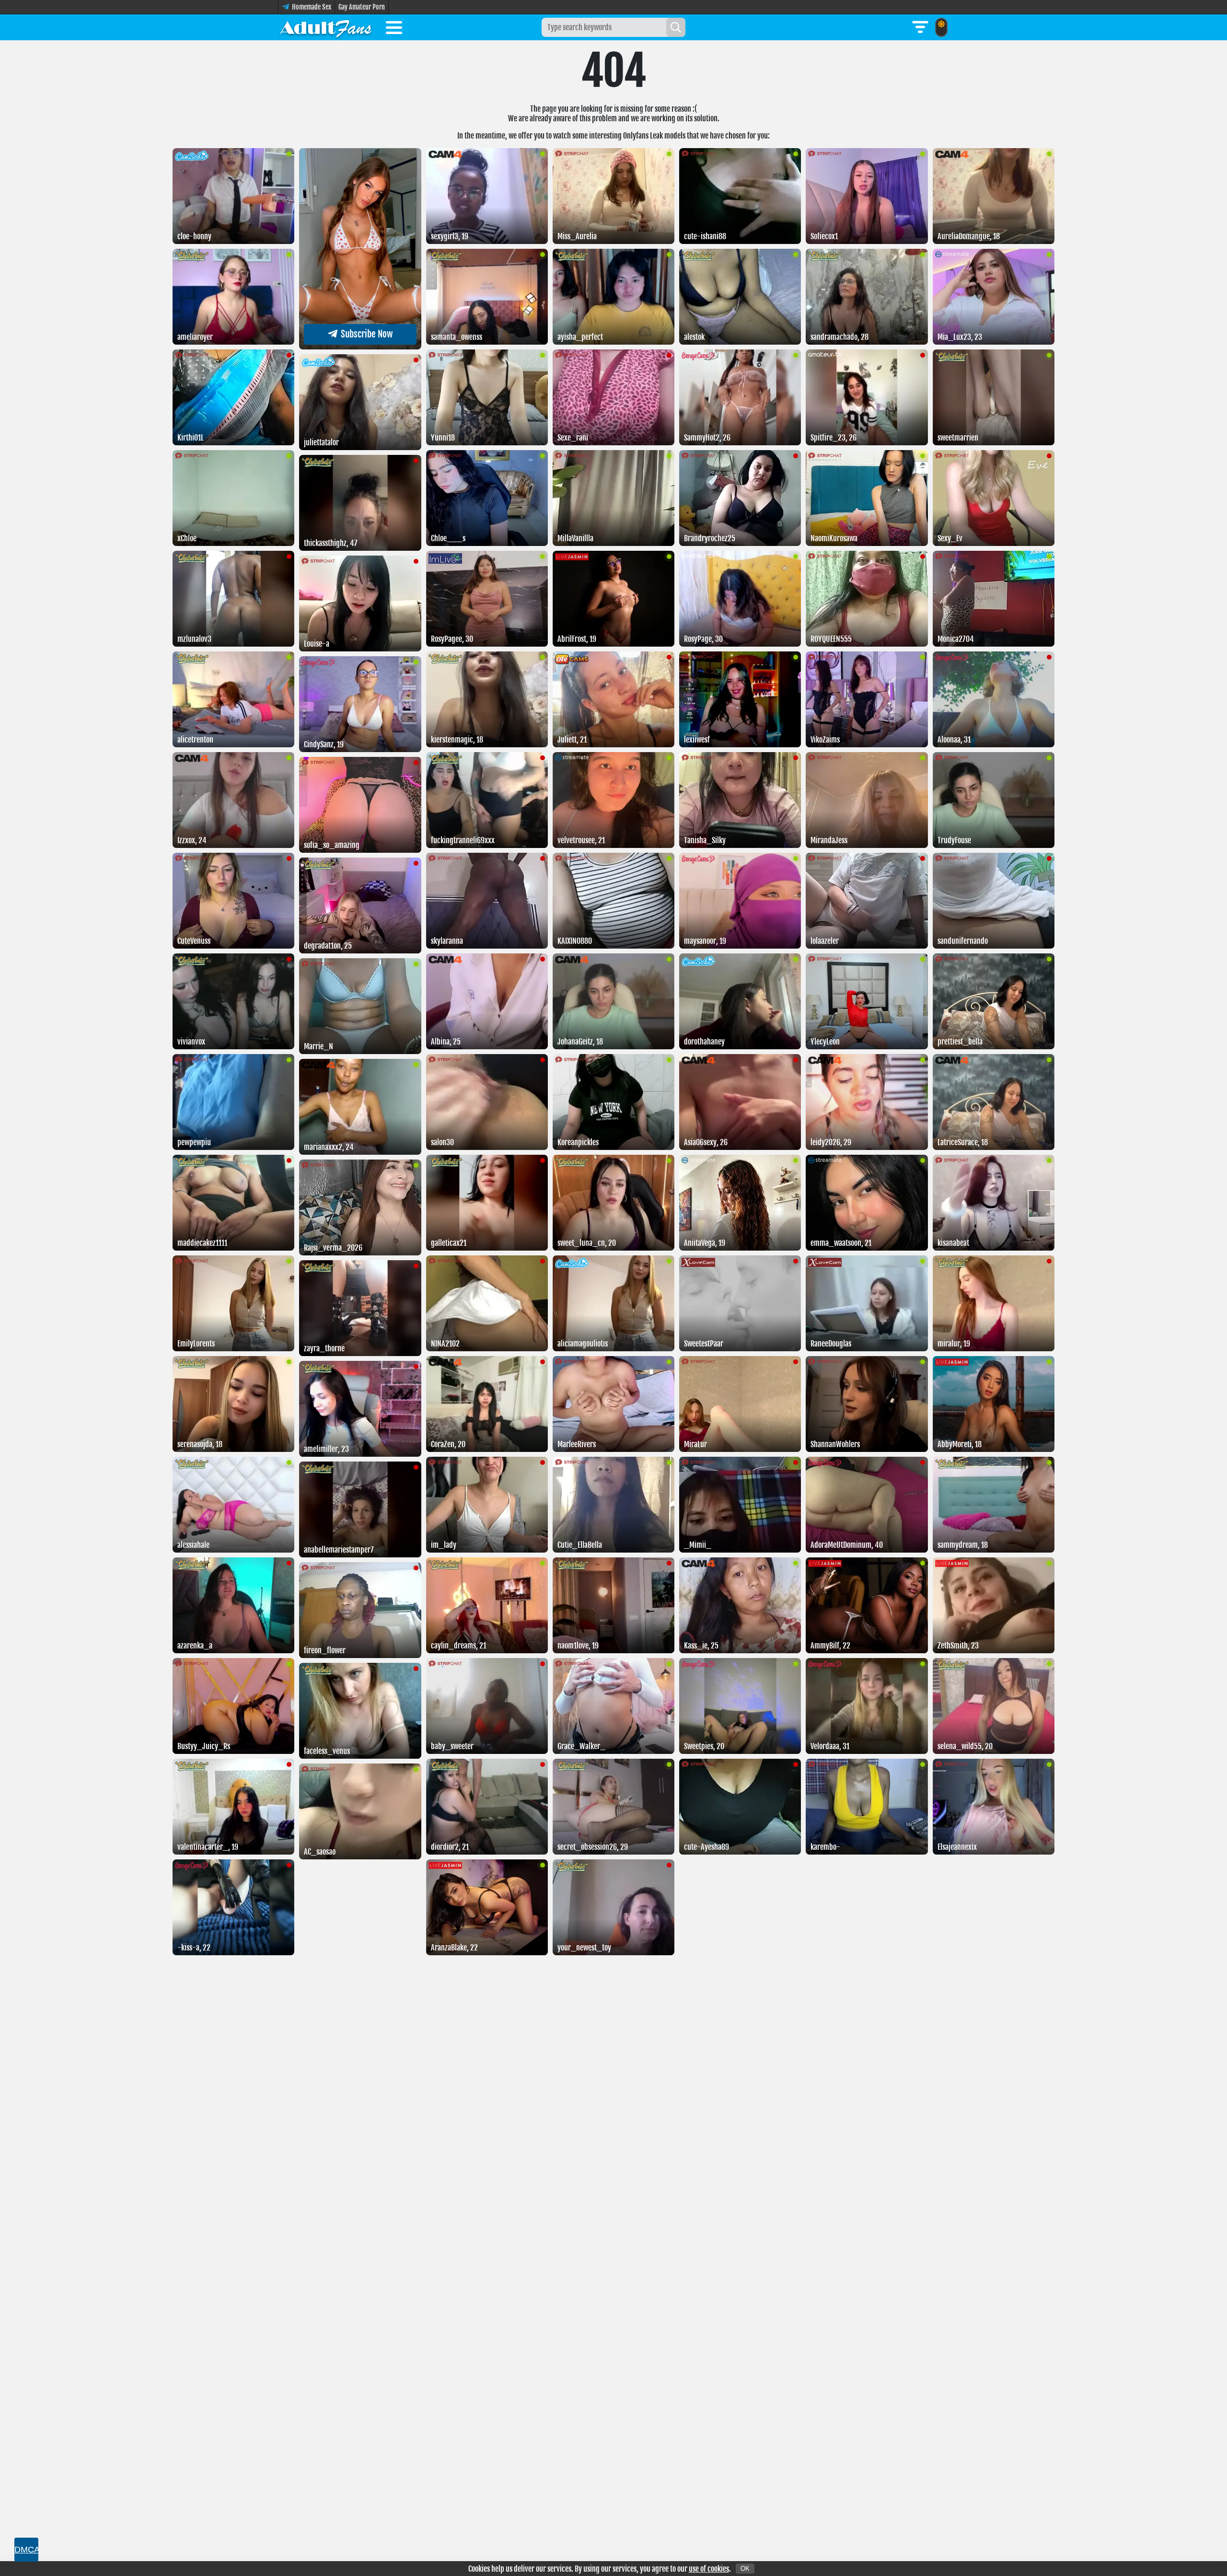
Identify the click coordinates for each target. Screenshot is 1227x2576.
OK (745, 2569)
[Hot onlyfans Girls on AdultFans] (326, 27)
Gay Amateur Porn (362, 7)
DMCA (26, 2550)
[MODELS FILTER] (920, 27)
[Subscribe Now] (360, 347)
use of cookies (709, 2569)
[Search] (676, 27)
